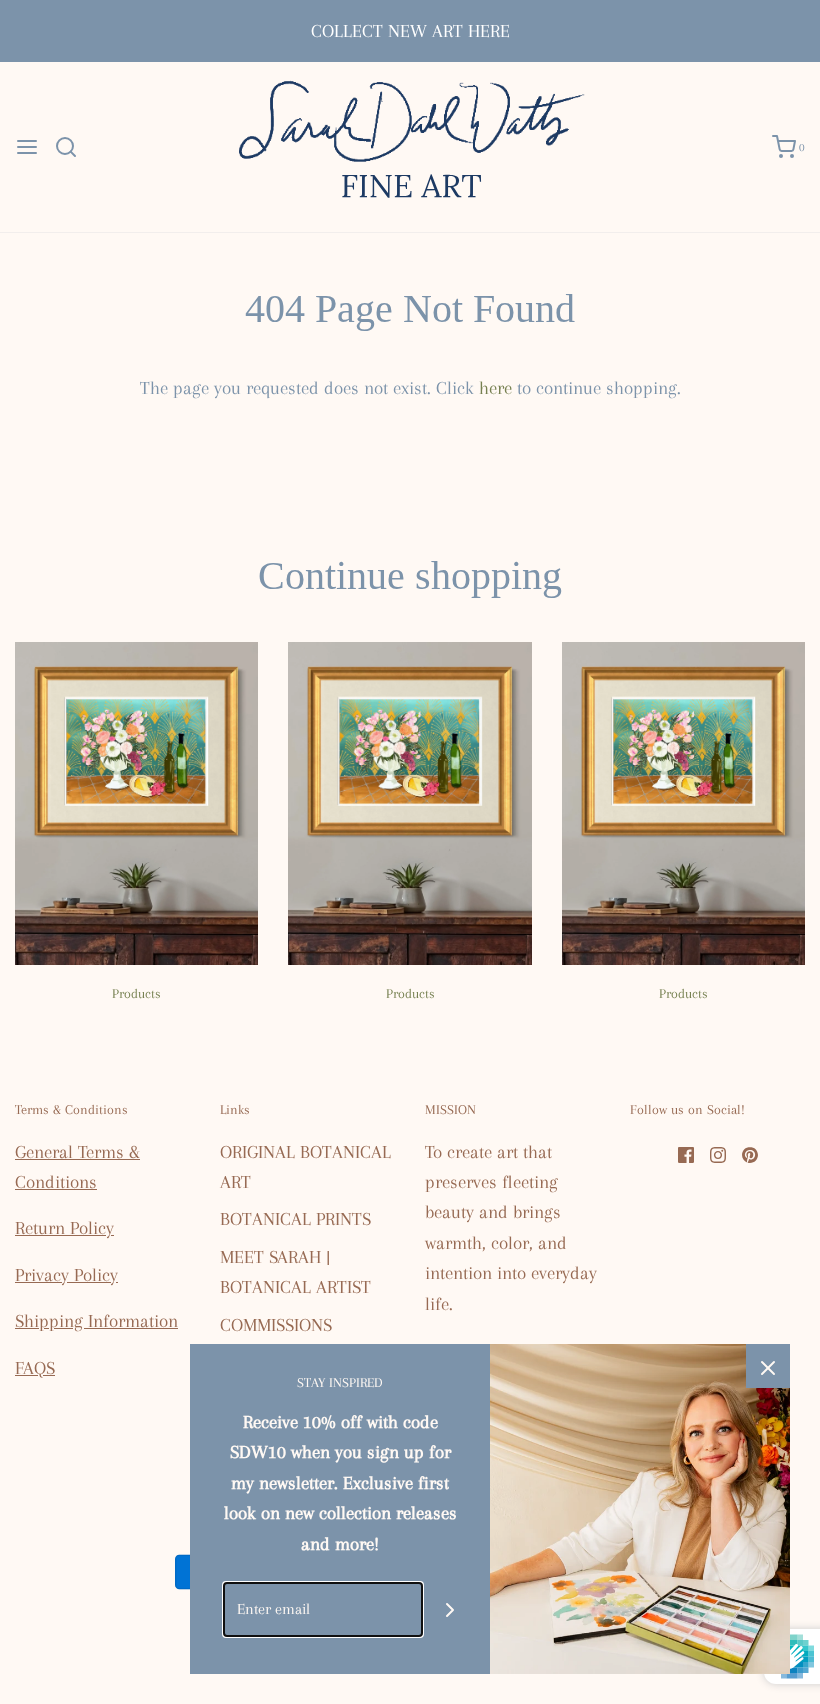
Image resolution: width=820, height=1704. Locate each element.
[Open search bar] (73, 147)
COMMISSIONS (276, 1325)
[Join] (450, 1609)
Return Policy (64, 1228)
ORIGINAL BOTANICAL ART (305, 1167)
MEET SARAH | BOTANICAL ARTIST (295, 1272)
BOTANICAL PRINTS (295, 1219)
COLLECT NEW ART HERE (410, 31)
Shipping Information (96, 1321)
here (495, 388)
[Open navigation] (27, 147)
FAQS (35, 1368)
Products (136, 993)
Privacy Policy (66, 1275)
